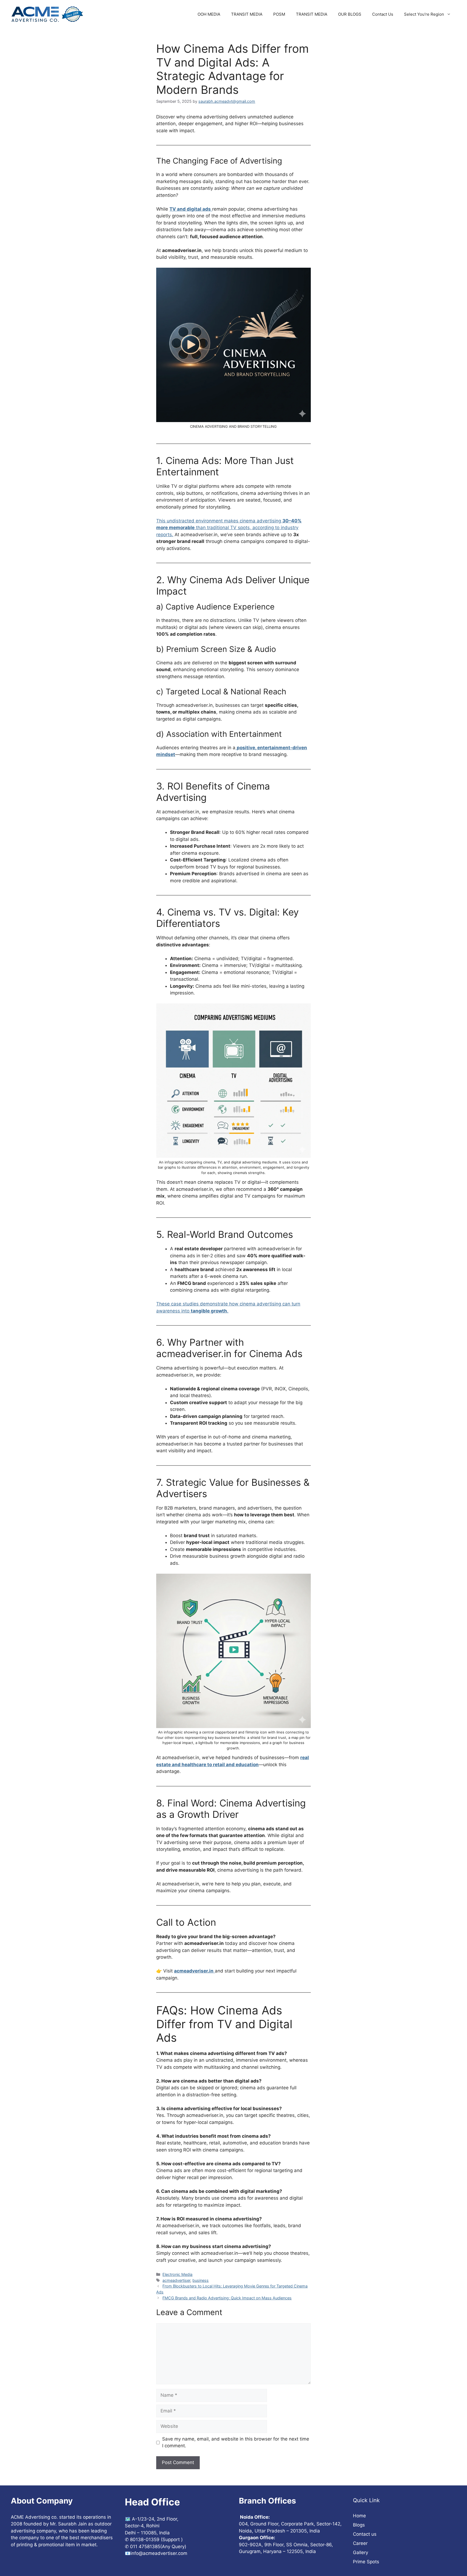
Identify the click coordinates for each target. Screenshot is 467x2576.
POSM (279, 14)
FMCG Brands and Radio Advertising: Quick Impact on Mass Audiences (227, 2298)
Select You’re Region (424, 14)
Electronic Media (177, 2274)
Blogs (359, 2525)
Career (360, 2543)
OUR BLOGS (350, 14)
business (201, 2280)
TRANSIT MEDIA (247, 14)
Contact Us (383, 14)
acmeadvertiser (176, 2280)
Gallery (361, 2552)
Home (359, 2516)
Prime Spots (366, 2562)
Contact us (365, 2534)
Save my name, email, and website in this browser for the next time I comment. (236, 2442)
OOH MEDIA (209, 14)
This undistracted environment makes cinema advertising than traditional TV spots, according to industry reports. (229, 528)
